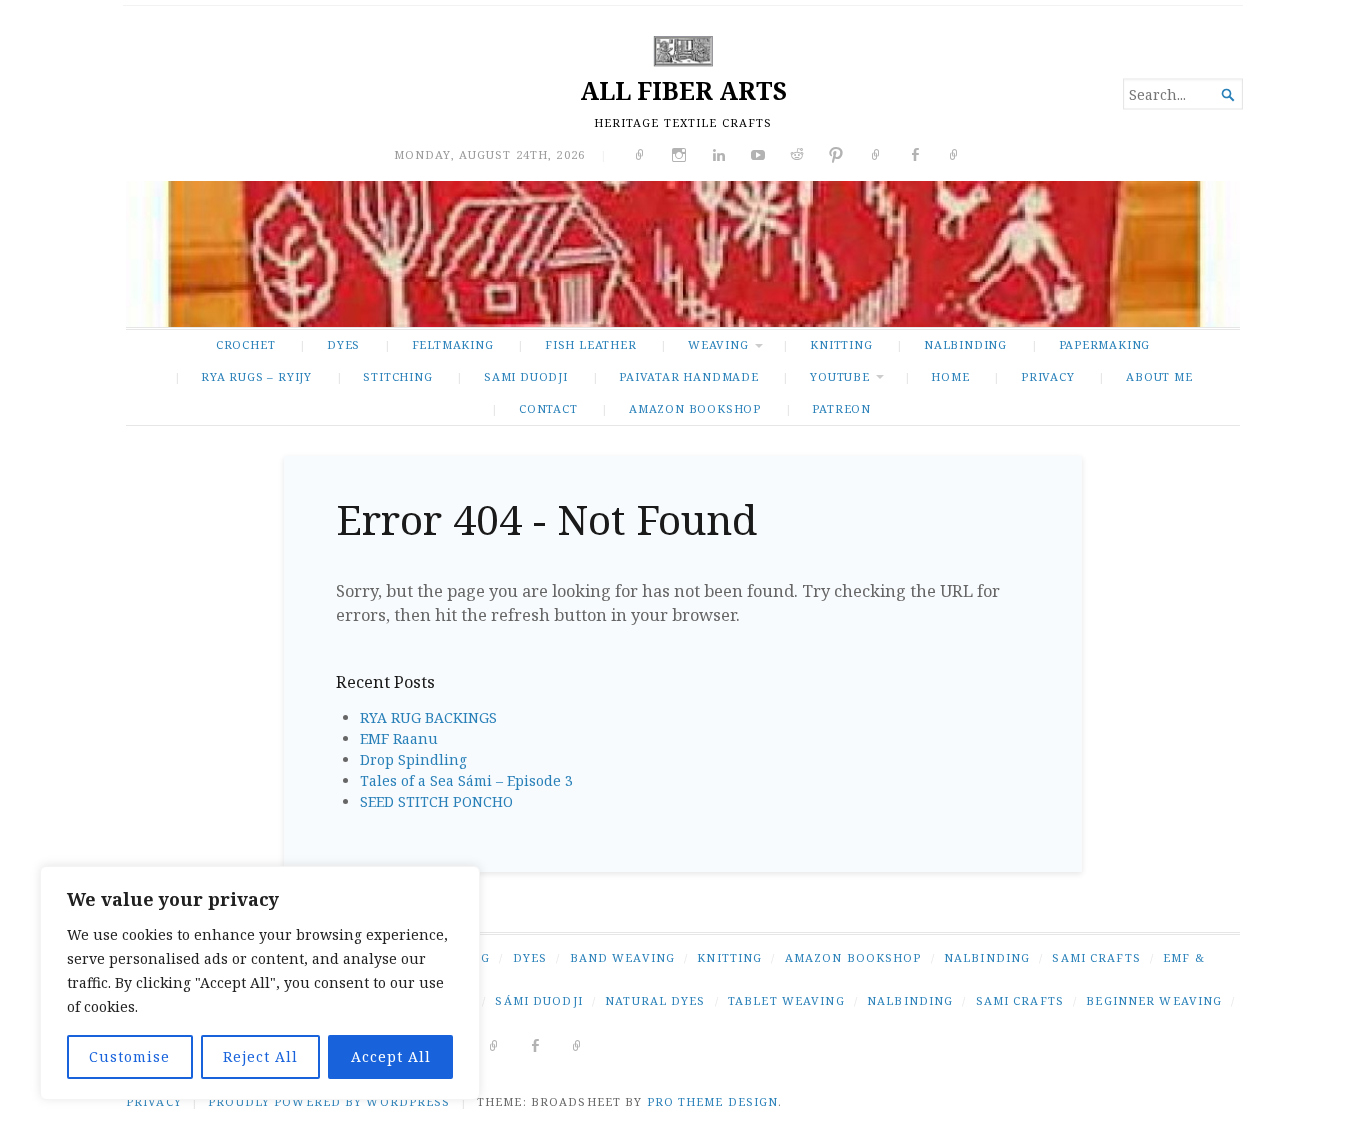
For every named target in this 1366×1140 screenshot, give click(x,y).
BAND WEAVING (622, 957)
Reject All (260, 1056)
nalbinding (910, 1000)
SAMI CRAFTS (1096, 957)
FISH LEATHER (590, 344)
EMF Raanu (399, 738)
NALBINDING (965, 344)
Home (950, 376)
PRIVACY (1048, 376)
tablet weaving (786, 1000)
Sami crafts (1020, 1000)
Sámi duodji (538, 1000)
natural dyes (655, 1000)
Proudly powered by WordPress (329, 1101)
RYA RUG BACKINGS (428, 717)
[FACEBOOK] (535, 1044)
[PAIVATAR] (577, 1044)
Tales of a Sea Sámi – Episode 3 (466, 780)
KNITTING (841, 344)
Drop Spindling (413, 759)
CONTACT (548, 408)
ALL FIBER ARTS (683, 90)
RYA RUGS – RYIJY (256, 376)
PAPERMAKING (1105, 344)
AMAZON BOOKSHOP (695, 408)
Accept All (391, 1056)
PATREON (841, 408)
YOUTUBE (840, 376)
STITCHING (397, 376)
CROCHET (246, 344)
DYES (343, 344)
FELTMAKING (453, 344)
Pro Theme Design (713, 1101)
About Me (1159, 376)
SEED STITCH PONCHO (436, 801)
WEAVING (718, 344)
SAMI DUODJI (526, 376)
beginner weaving (1154, 1000)
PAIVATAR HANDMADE (688, 376)
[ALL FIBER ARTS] (683, 254)
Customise (129, 1056)
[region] (260, 983)
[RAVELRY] (494, 1044)
